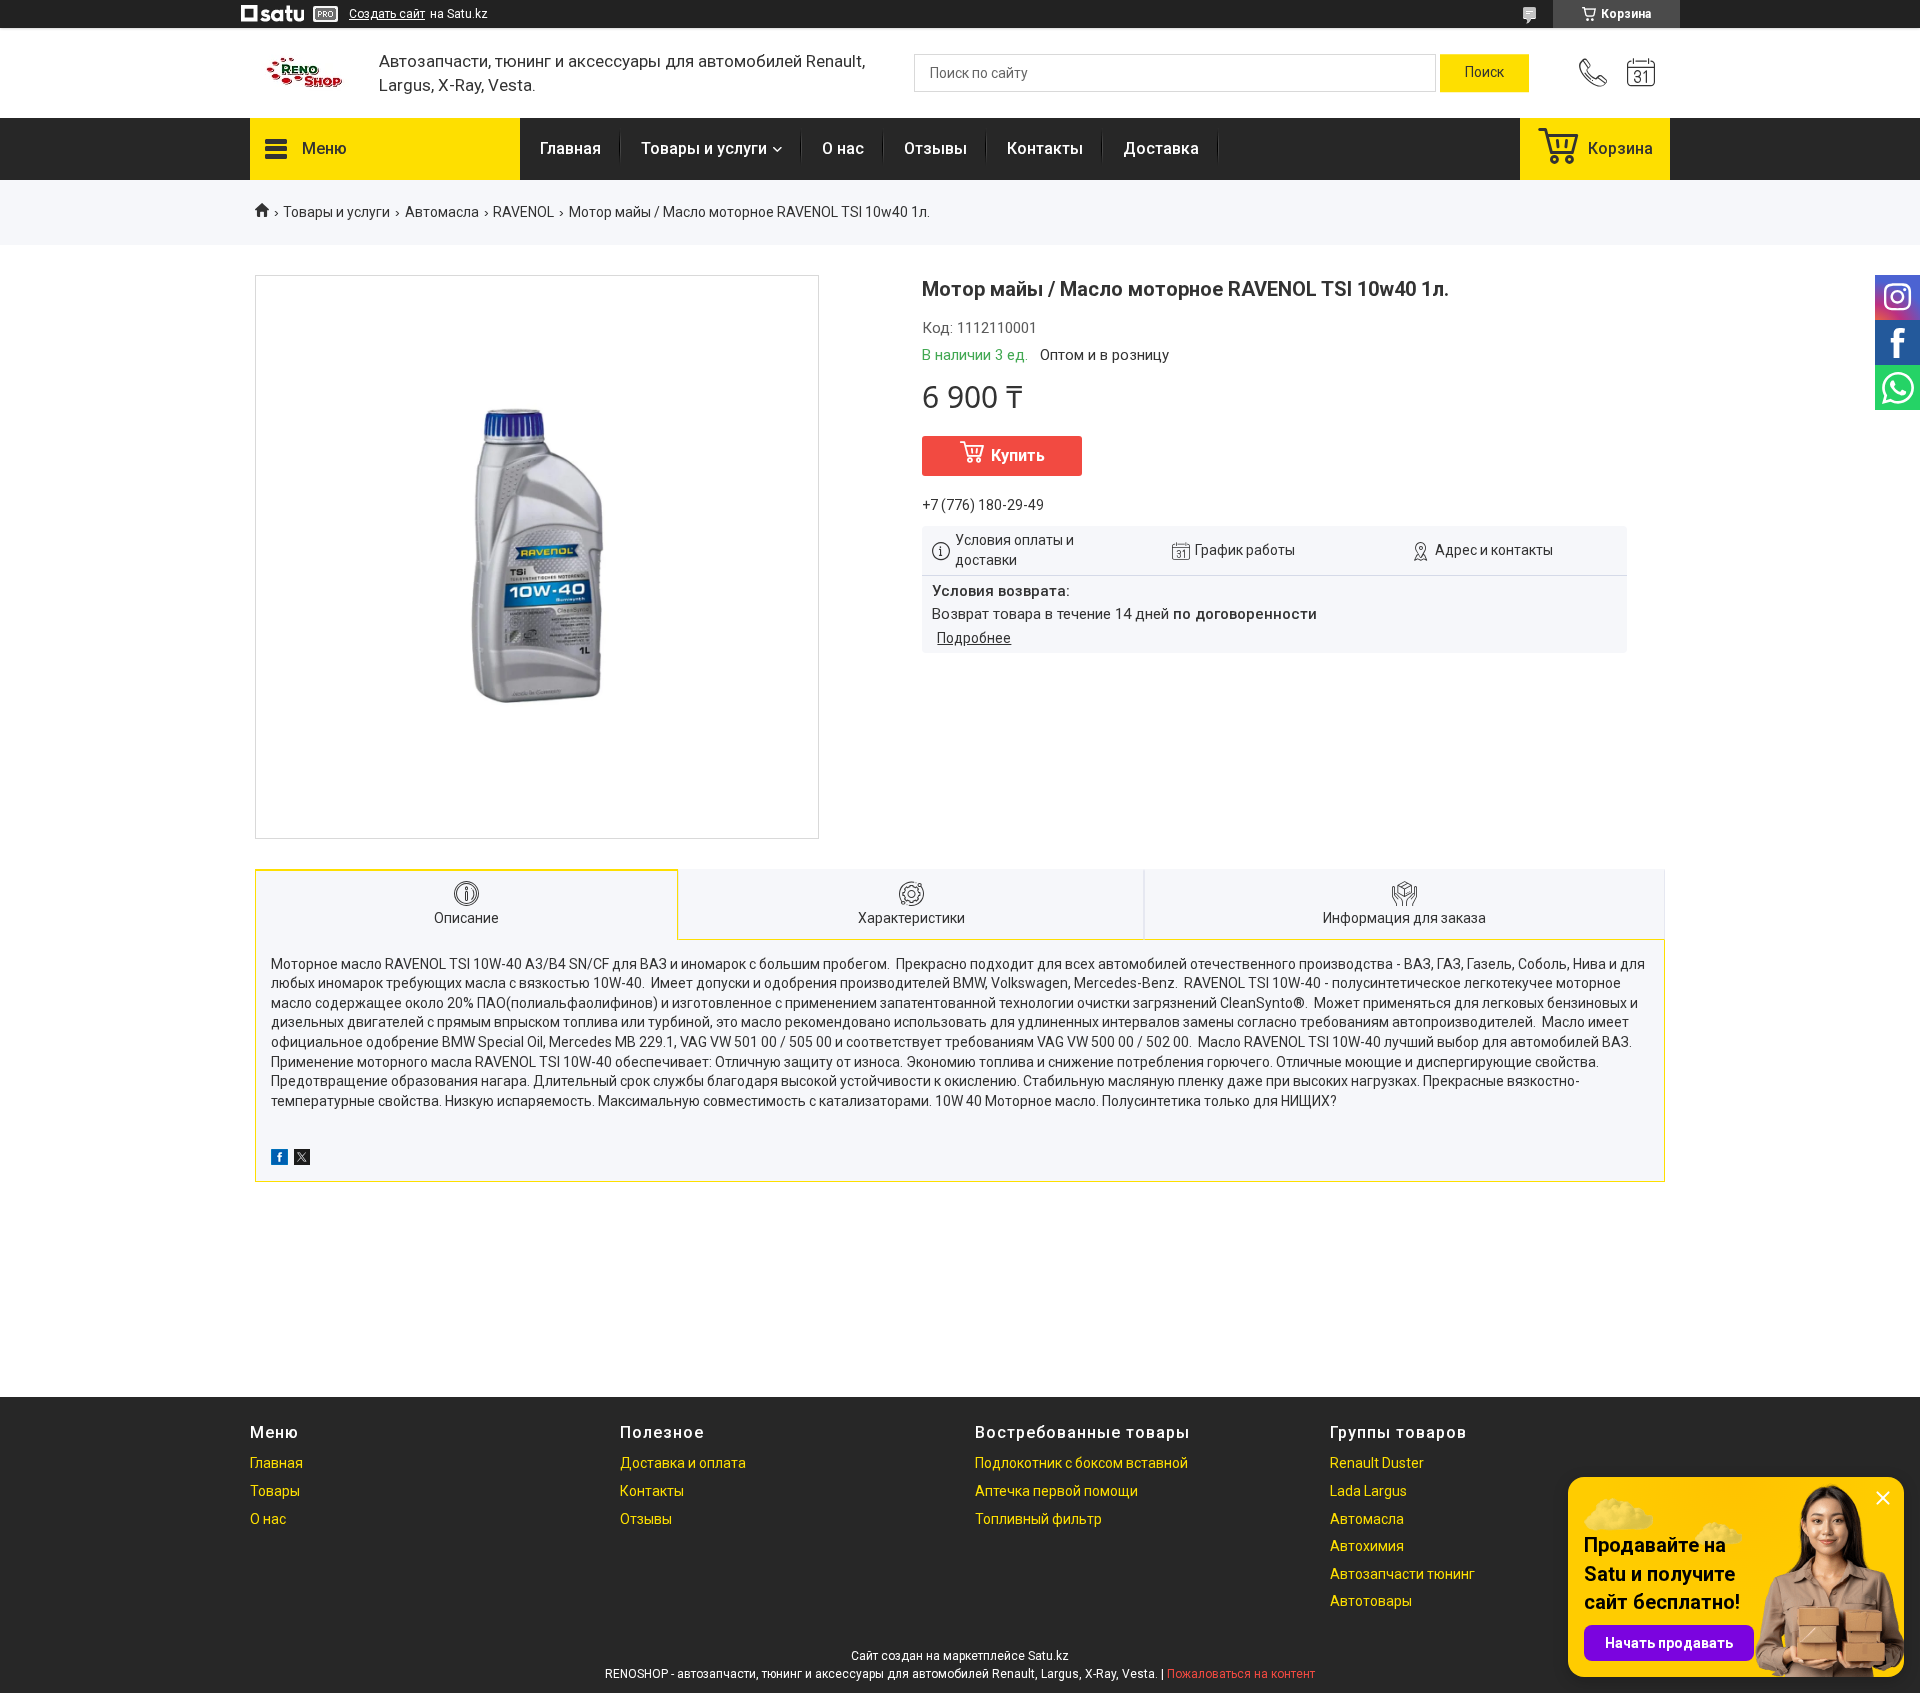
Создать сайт (387, 14)
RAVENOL (523, 212)
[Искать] (1484, 73)
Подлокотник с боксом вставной (1081, 1463)
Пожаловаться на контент (1241, 1674)
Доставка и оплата (683, 1463)
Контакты (1045, 148)
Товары (275, 1491)
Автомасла (442, 212)
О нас (843, 148)
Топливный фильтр (1038, 1519)
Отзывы (935, 148)
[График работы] (1641, 73)
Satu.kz (1048, 1656)
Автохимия (1367, 1546)
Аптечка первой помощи (1056, 1491)
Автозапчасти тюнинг (1402, 1574)
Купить (1018, 455)
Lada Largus (1368, 1491)
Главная (570, 148)
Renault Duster (1377, 1463)
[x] (302, 1160)
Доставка (1161, 148)
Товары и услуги (704, 148)
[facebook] (279, 1160)
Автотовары (1371, 1601)
